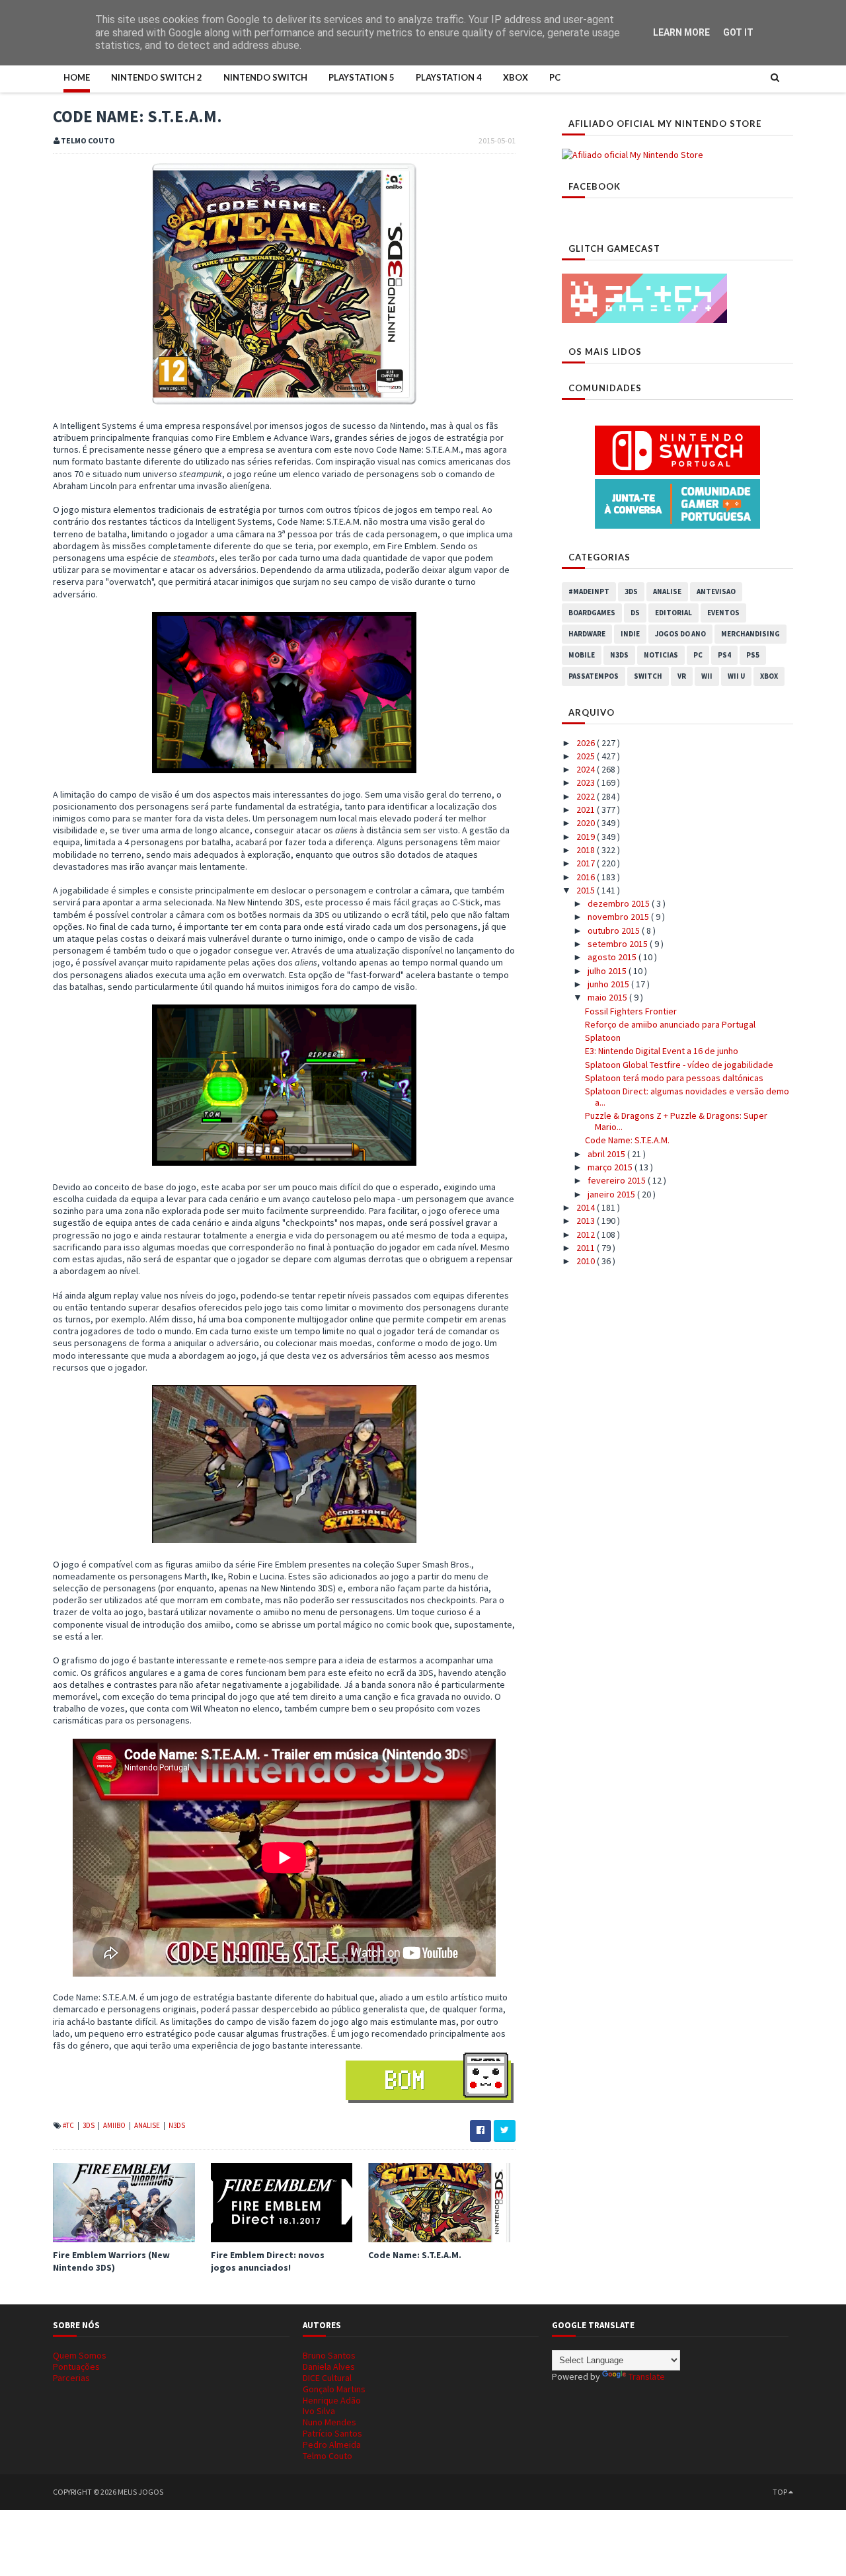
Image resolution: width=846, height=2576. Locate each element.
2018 (587, 850)
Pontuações (76, 2367)
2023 (587, 782)
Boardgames (592, 613)
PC (555, 77)
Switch (648, 676)
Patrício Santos (332, 2433)
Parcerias (71, 2378)
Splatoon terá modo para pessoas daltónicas (674, 1078)
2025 (587, 756)
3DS (89, 2125)
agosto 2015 (613, 957)
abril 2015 (607, 1154)
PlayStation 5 (362, 77)
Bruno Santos (329, 2355)
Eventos (723, 613)
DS (635, 613)
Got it (738, 32)
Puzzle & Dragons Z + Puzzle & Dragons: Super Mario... (676, 1121)
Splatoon (603, 1038)
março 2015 (611, 1167)
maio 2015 (608, 997)
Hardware (587, 634)
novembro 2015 (619, 917)
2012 (587, 1234)
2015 (587, 890)
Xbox (516, 77)
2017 (587, 863)
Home (77, 77)
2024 (587, 769)
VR (682, 676)
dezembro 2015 (620, 903)
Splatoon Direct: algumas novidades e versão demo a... (687, 1097)
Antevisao (716, 591)
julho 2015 (608, 971)
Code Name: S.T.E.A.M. (415, 2255)
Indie (630, 634)
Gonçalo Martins (334, 2389)
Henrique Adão (332, 2400)
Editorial (673, 613)
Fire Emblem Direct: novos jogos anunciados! (268, 2261)
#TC (69, 2125)
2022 (587, 796)
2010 (587, 1261)
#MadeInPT (589, 591)
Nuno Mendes (329, 2422)
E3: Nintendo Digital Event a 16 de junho (662, 1051)
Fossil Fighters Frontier (631, 1011)
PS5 (753, 655)
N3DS (177, 2125)
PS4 (724, 655)
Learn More (681, 32)
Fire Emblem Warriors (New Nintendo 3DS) (111, 2261)
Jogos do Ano (680, 634)
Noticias (661, 655)
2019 (587, 837)
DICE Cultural (327, 2378)
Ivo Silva (319, 2411)
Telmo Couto (327, 2456)
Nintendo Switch (265, 77)
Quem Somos (80, 2355)
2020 (587, 823)
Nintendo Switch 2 (157, 77)
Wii (707, 676)
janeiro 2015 (612, 1194)
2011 (587, 1248)
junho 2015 (609, 984)
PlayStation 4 (449, 77)
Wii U (736, 676)
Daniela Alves (329, 2367)
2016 (587, 877)
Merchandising (750, 634)
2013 (587, 1221)
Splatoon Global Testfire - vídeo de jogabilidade (679, 1065)
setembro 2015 (619, 944)
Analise (148, 2125)
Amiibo (115, 2125)
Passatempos (594, 676)
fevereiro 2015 (618, 1180)
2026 (587, 743)
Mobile (582, 655)
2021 (587, 810)
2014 (587, 1207)
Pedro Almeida (332, 2444)
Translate (647, 2376)
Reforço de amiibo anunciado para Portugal (670, 1024)
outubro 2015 (615, 930)
